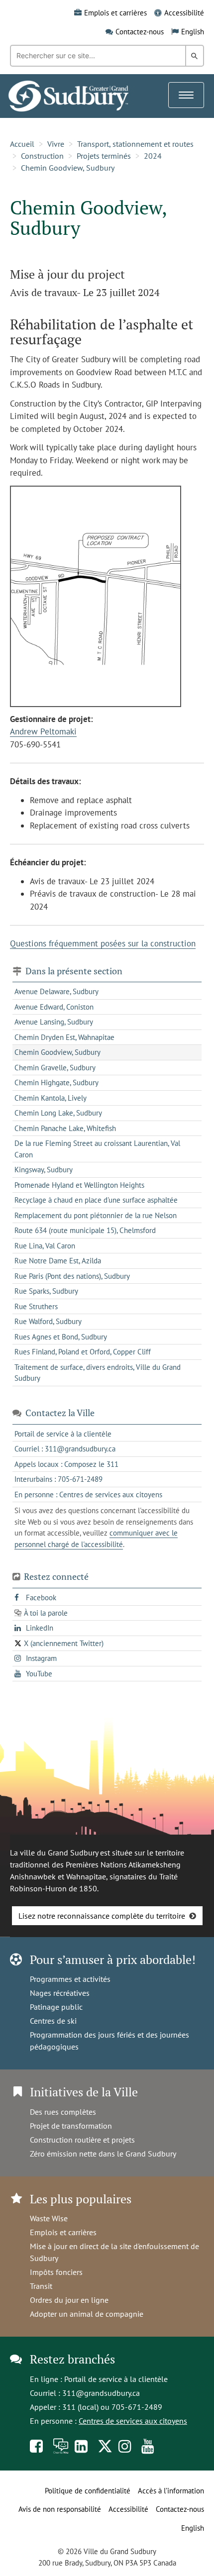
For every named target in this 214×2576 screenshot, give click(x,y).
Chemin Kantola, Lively (51, 1098)
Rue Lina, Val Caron (45, 1246)
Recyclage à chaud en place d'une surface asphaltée (96, 1200)
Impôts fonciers (56, 2272)
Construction (42, 156)
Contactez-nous (140, 32)
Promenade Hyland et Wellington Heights (79, 1185)
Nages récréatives (60, 1993)
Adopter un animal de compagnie (87, 2314)
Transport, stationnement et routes (135, 144)
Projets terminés (104, 156)
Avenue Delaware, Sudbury (56, 991)
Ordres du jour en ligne (69, 2300)
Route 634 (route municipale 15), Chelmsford (85, 1230)
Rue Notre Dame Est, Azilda (58, 1261)
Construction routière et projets (82, 2140)
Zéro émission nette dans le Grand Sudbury (103, 2154)
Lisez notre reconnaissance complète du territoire (102, 1916)
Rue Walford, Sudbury (48, 1321)
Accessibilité (184, 13)
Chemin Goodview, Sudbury (68, 168)
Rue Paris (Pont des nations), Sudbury (72, 1276)
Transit (41, 2286)
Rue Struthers (36, 1306)
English (193, 32)
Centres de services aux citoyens (133, 2421)
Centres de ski (53, 2021)
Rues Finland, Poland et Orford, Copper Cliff (83, 1352)
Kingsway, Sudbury (44, 1170)
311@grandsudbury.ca (101, 2393)
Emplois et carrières (115, 13)
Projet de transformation (71, 2126)
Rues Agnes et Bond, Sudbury (61, 1337)
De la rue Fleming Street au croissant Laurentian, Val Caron (97, 1149)
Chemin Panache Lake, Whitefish (65, 1128)
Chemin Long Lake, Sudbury (58, 1113)
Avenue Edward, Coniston (54, 1007)
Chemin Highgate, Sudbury (56, 1082)
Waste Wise (49, 2218)
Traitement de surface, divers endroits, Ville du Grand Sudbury (98, 1373)
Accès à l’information (171, 2491)
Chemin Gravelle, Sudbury (55, 1068)
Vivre (56, 144)
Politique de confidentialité (88, 2491)
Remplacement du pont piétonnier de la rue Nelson (96, 1215)
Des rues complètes (63, 2112)
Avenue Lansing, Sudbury (54, 1022)
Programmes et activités (70, 1979)
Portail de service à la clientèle (116, 2379)
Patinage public (56, 2007)
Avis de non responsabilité (60, 2509)
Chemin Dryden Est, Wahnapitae (64, 1037)
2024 (153, 156)
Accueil (22, 144)
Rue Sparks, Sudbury (46, 1291)
